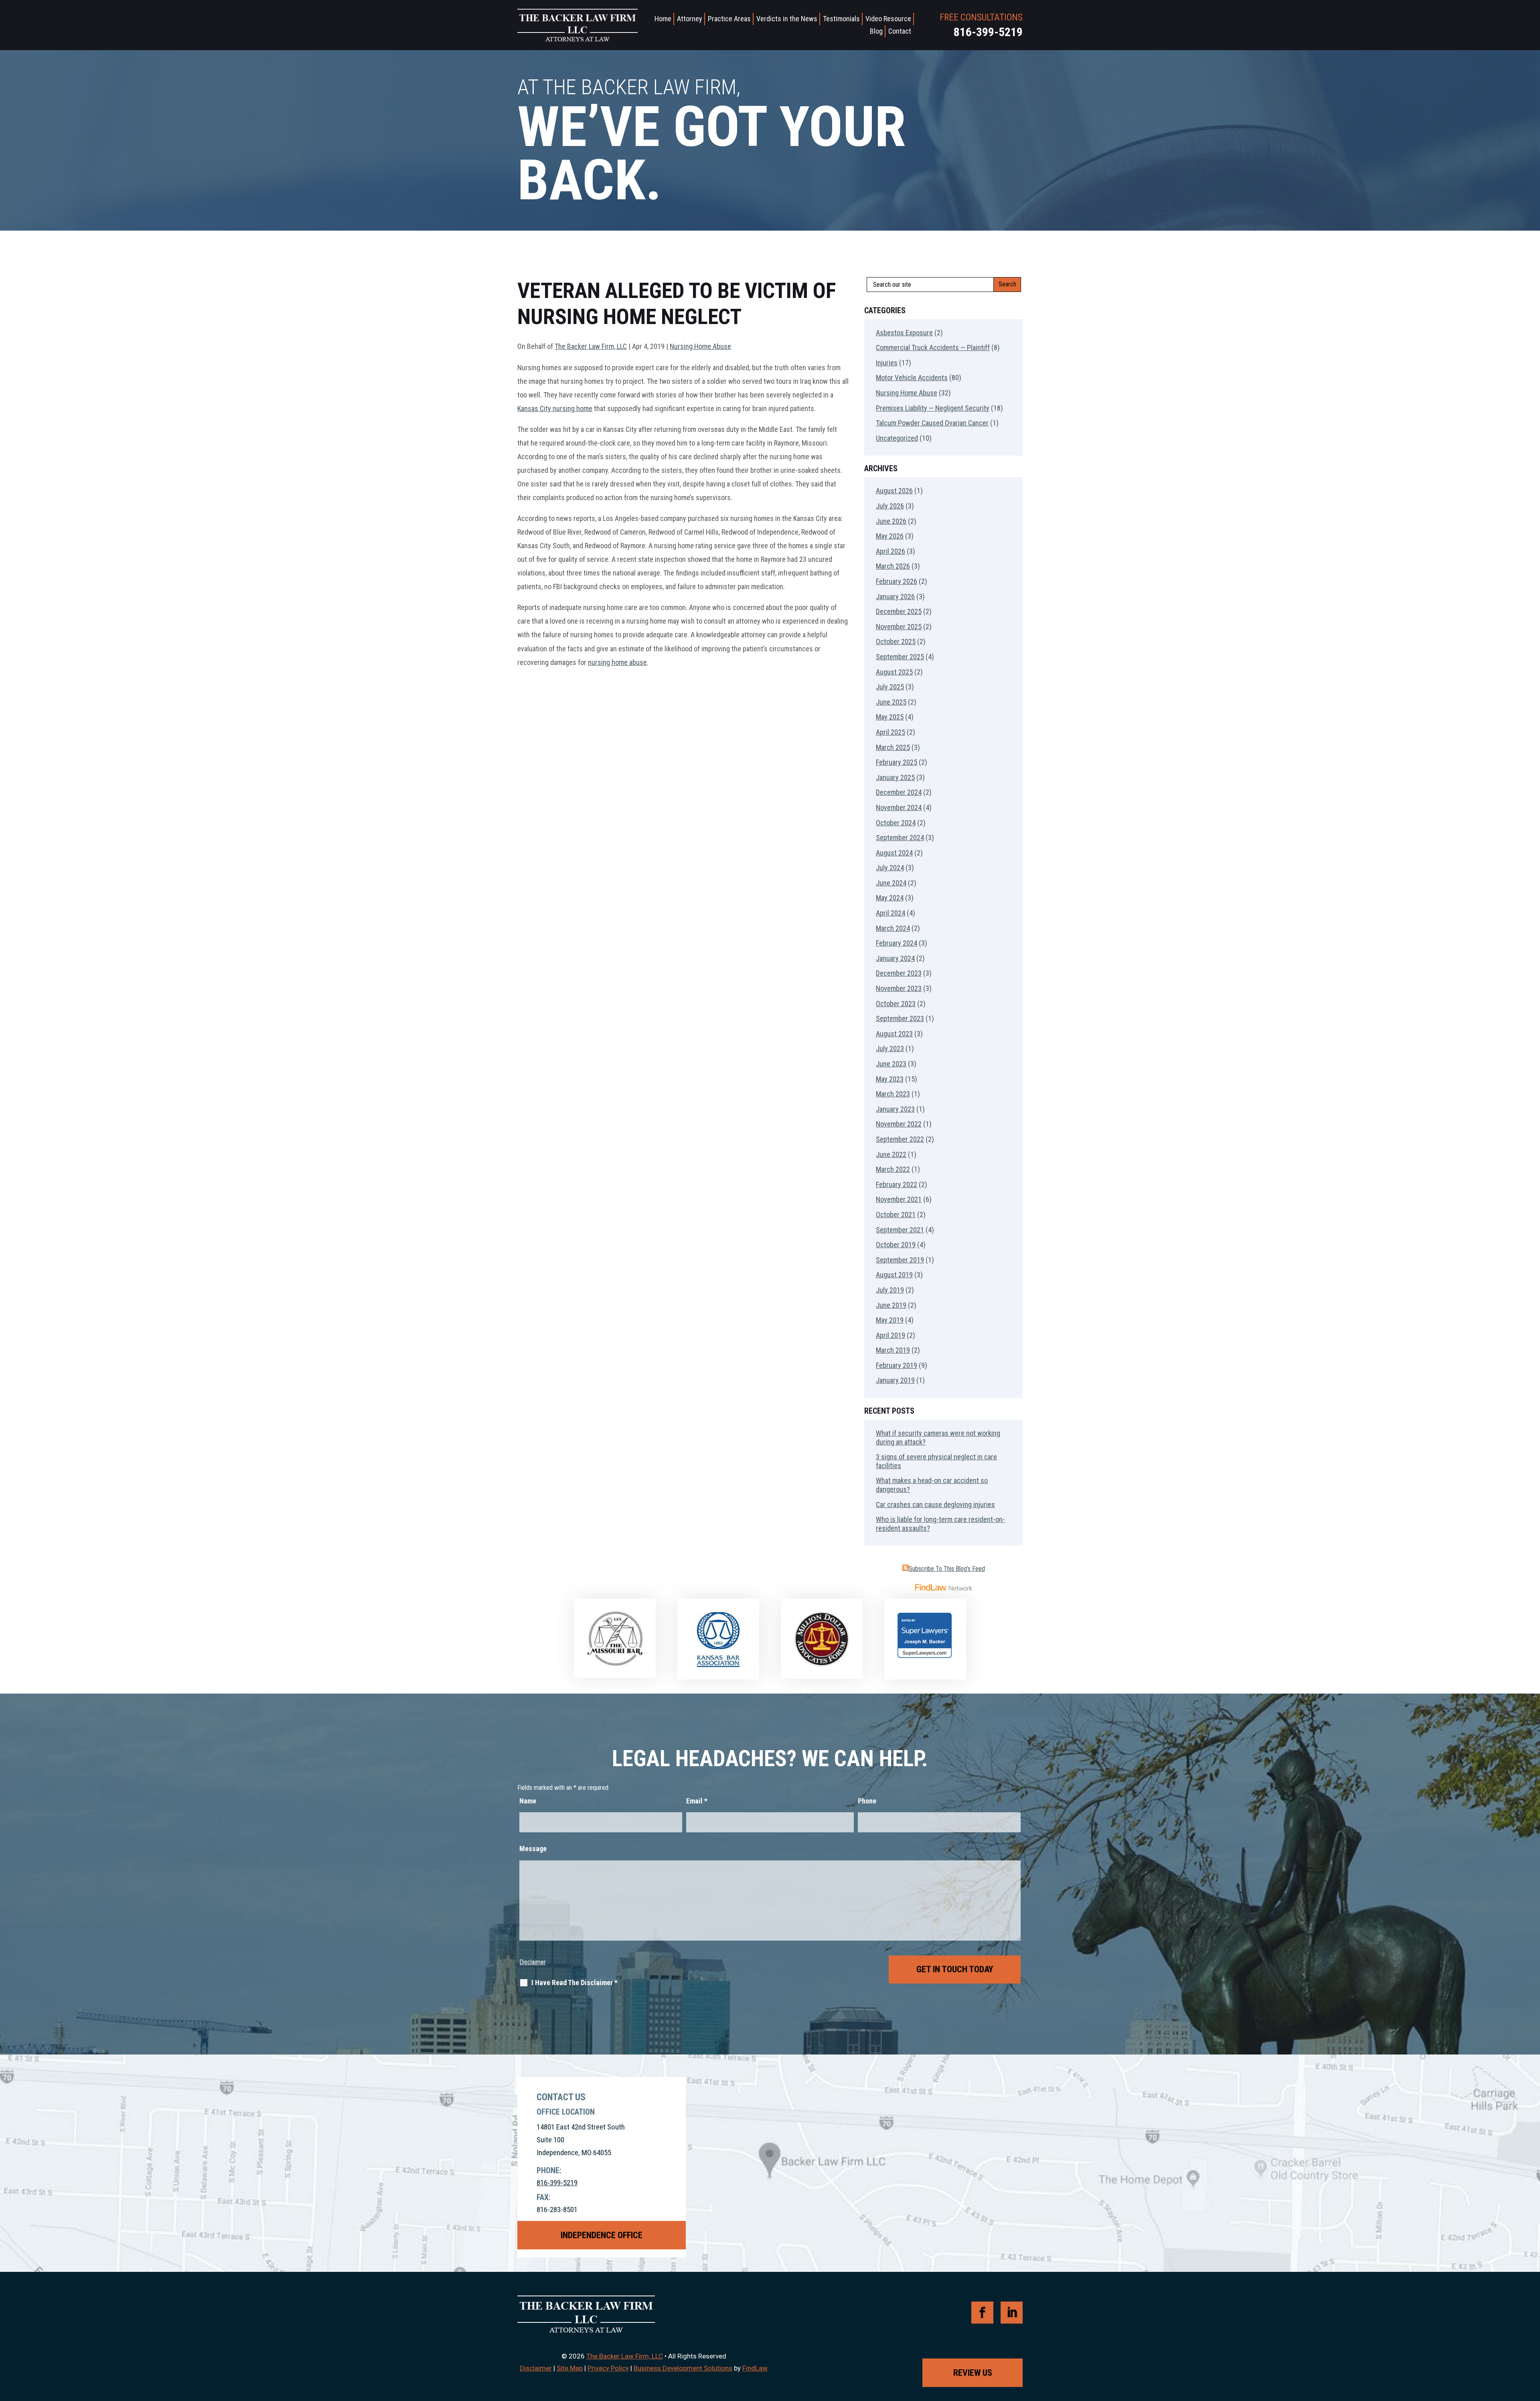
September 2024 (900, 838)
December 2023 (899, 973)
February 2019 (897, 1365)
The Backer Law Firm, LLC (591, 346)
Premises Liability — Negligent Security (933, 408)
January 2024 (895, 958)
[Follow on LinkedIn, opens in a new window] (1012, 2313)
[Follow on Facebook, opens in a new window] (982, 2313)
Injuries (887, 363)
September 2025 (900, 657)
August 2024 (894, 853)
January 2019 (895, 1380)
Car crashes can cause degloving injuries (935, 1504)
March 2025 (893, 747)
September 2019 (900, 1260)
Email (697, 1801)
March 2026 (893, 566)
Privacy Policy (608, 2368)
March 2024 (893, 928)
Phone (867, 1801)
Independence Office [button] (602, 2235)
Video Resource (888, 19)
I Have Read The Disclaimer (574, 1983)
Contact (900, 31)
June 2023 (891, 1064)
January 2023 (895, 1109)
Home (663, 19)
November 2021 (899, 1199)
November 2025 (899, 627)
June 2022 (891, 1154)
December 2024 (899, 792)
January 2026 (895, 597)
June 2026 (891, 521)
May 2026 (890, 536)
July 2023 (890, 1049)
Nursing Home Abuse (700, 346)
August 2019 (894, 1275)
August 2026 (894, 491)
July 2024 (890, 868)
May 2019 (890, 1320)
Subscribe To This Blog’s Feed (947, 1569)
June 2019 (891, 1305)
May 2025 (890, 717)
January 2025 (895, 777)
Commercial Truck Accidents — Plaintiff (933, 347)
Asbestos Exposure (904, 333)
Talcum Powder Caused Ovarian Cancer (932, 423)
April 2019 (891, 1335)
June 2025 (891, 702)
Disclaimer (533, 1962)
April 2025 (891, 732)
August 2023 (894, 1034)
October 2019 (896, 1245)
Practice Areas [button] (729, 19)
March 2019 (893, 1350)
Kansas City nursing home (555, 408)
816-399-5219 (988, 32)
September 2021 (900, 1230)
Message (533, 1849)
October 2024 (896, 823)
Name (528, 1801)
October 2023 (896, 1004)
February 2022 (897, 1184)
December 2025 (899, 611)
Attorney (690, 19)
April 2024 (891, 913)
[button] (1532, 2343)
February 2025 (897, 762)
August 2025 (894, 672)
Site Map (570, 2368)
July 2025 (890, 687)
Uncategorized (897, 438)
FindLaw (755, 2368)
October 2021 (896, 1215)
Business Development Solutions (683, 2368)
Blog (876, 31)
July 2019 (890, 1290)
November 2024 (899, 807)
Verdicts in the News (787, 19)
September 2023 (900, 1018)
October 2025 (896, 641)
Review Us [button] (973, 2373)
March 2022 (893, 1169)
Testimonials (841, 19)
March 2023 (893, 1094)
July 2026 (890, 506)
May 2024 (890, 898)
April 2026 (891, 551)
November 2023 (899, 988)
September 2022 (900, 1139)
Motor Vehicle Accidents (912, 378)
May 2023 (890, 1079)
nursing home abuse (617, 662)
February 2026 (897, 581)
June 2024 (891, 883)
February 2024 (897, 943)
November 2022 (899, 1124)
